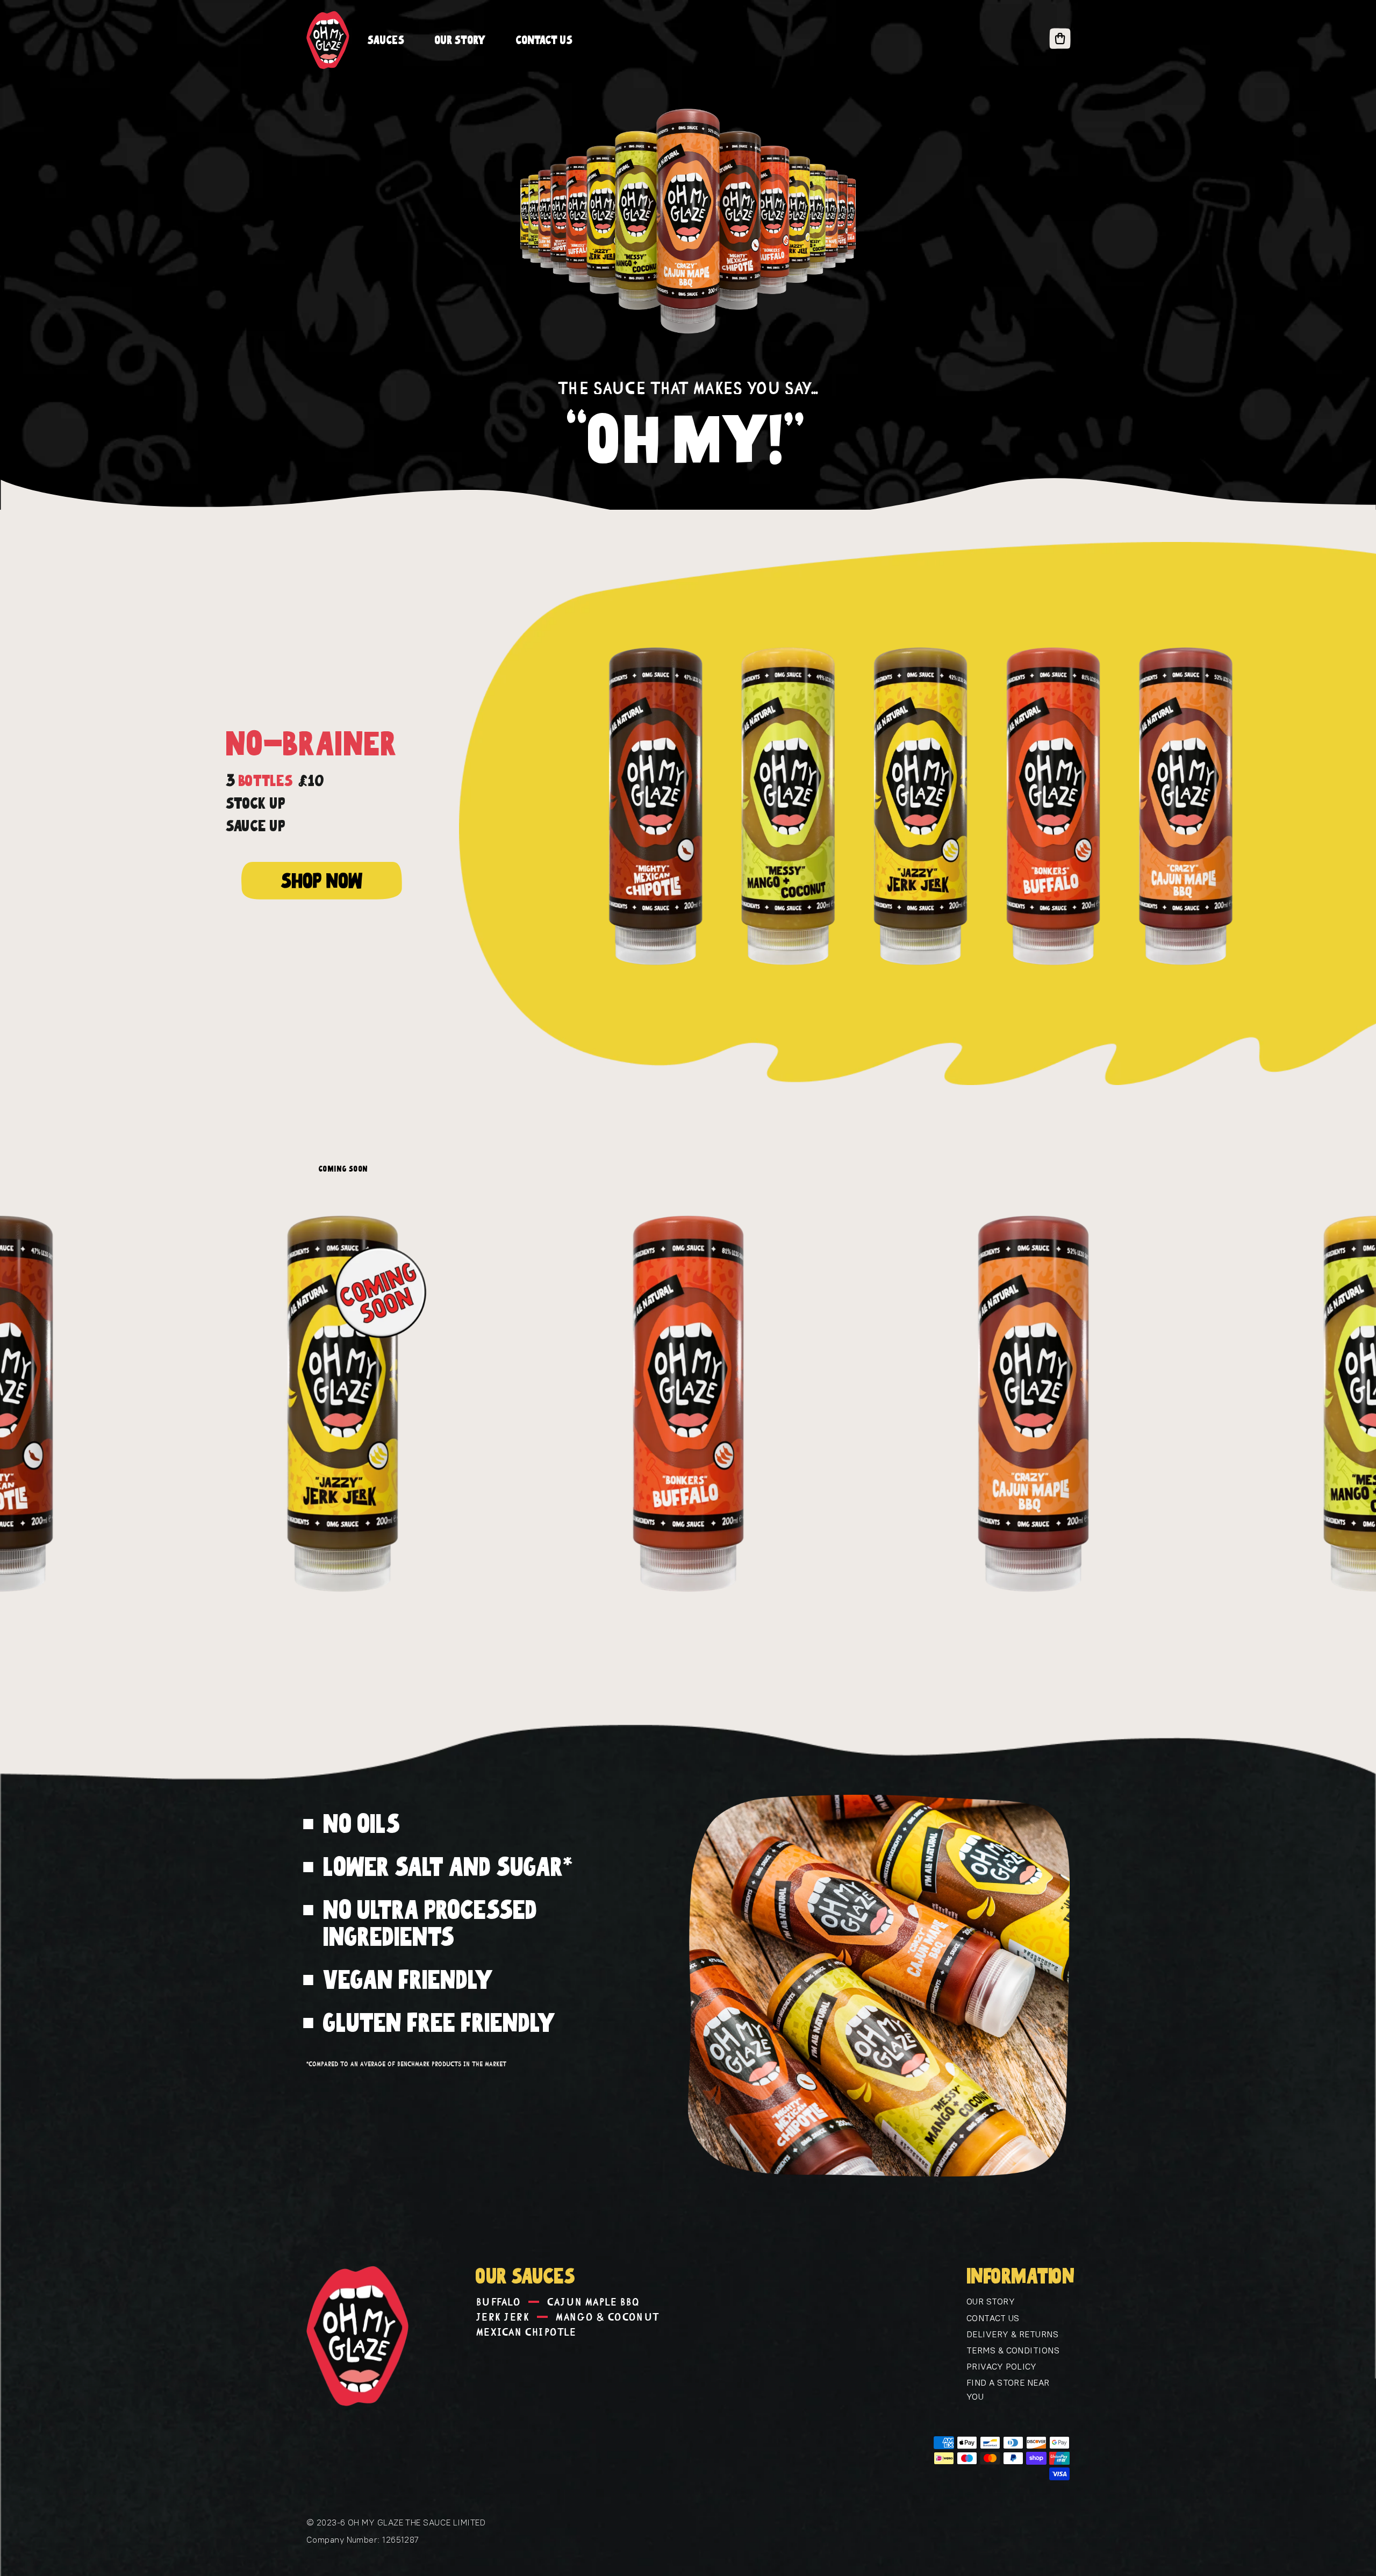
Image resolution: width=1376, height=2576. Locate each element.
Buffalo (498, 2302)
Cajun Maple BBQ (593, 2302)
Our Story (991, 2301)
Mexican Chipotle (526, 2332)
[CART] (1060, 40)
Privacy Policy (1001, 2366)
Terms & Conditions (1013, 2350)
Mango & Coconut (608, 2317)
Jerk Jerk (503, 2317)
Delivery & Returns (1012, 2334)
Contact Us (993, 2318)
